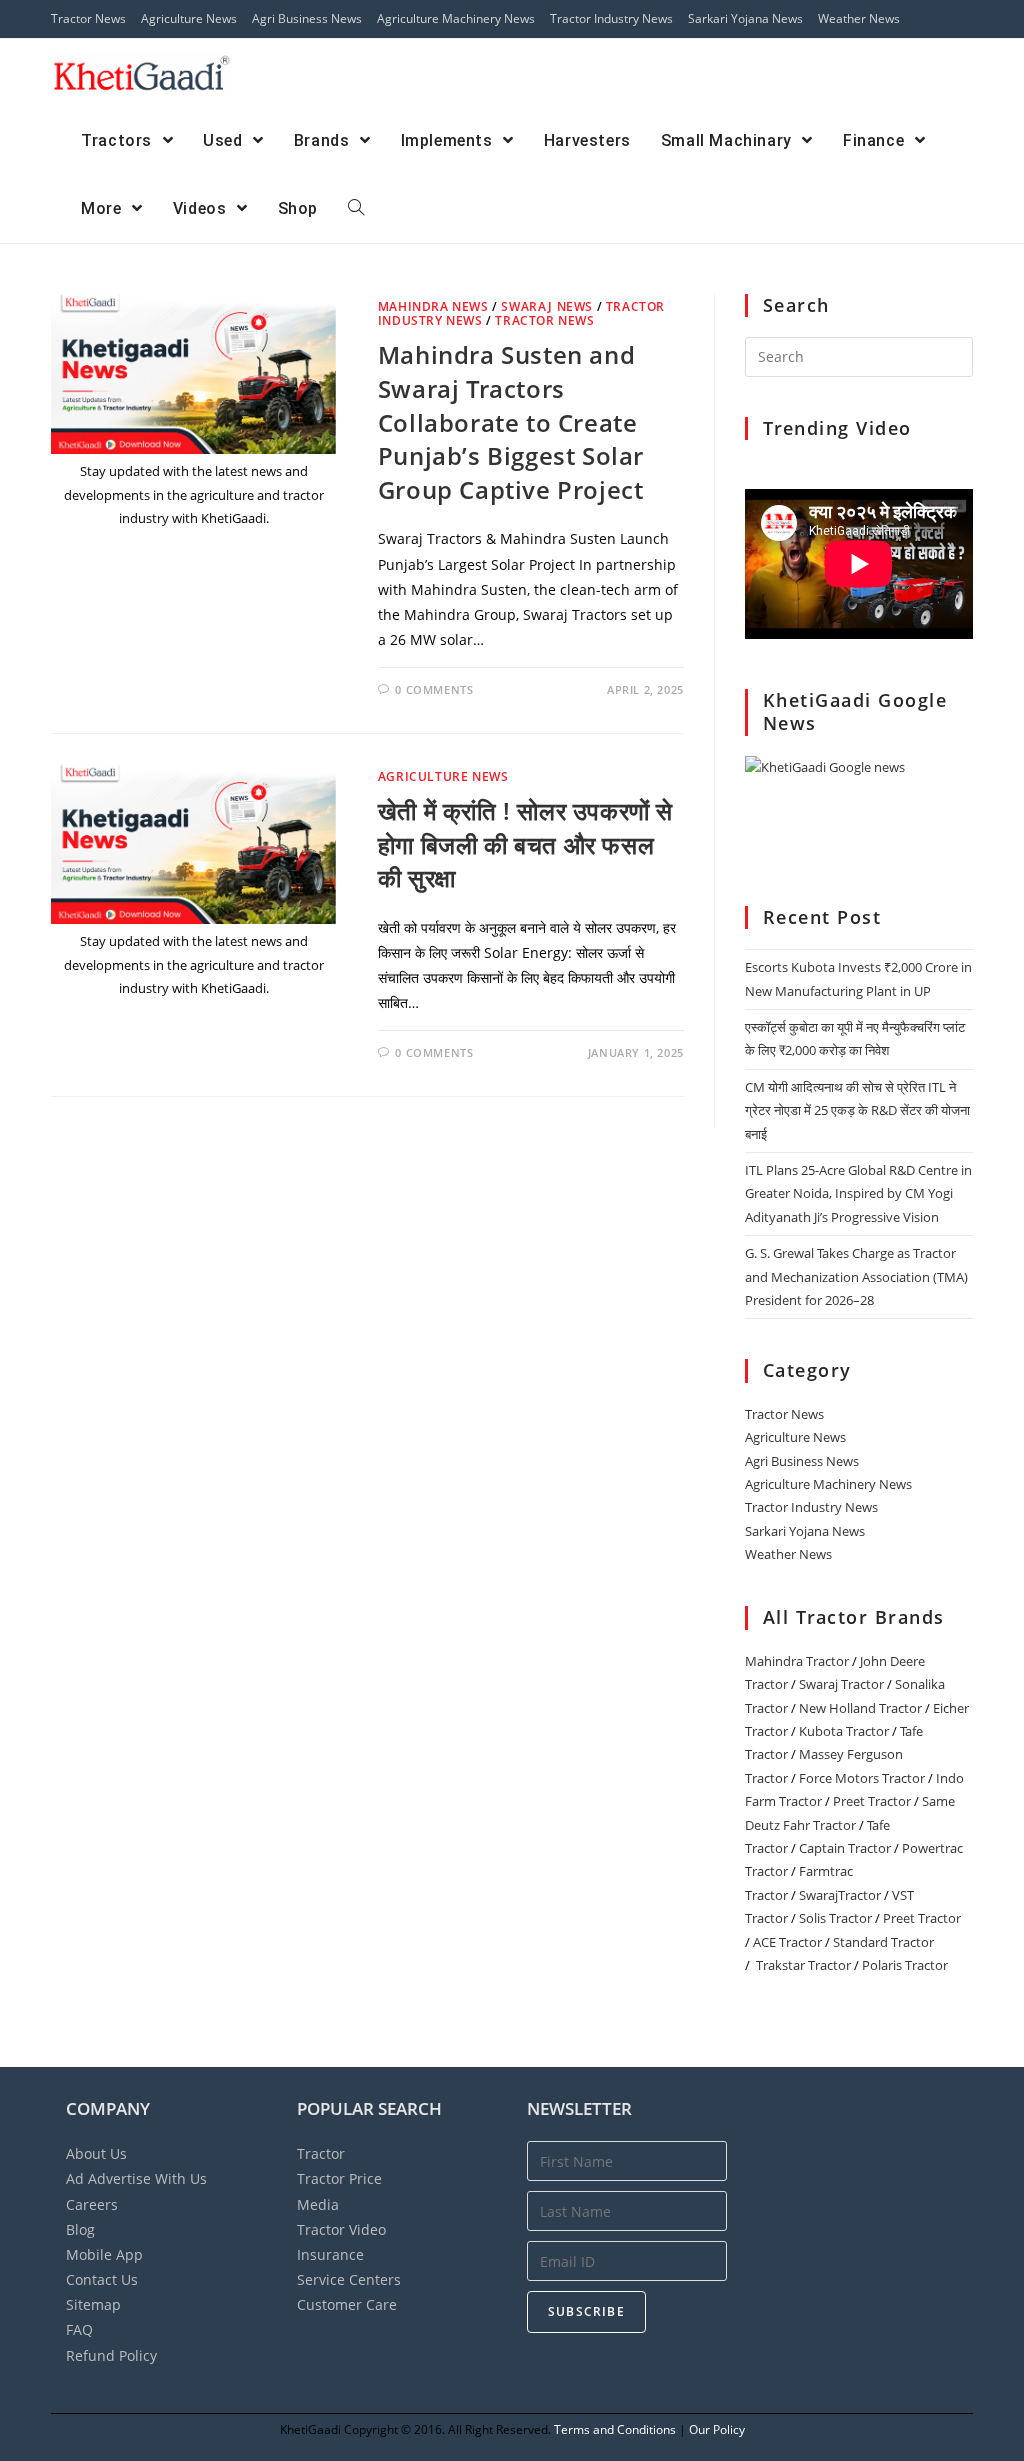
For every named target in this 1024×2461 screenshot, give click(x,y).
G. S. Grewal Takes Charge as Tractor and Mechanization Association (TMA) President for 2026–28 (856, 1276)
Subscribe (586, 2311)
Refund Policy (111, 2355)
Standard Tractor (883, 1942)
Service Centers (349, 2279)
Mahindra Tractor (797, 1661)
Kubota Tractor (844, 1731)
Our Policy (717, 2429)
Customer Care (347, 2304)
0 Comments (434, 689)
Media (318, 2204)
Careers (92, 2204)
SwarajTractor (840, 1895)
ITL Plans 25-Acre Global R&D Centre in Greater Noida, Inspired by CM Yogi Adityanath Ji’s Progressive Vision (858, 1193)
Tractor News (88, 18)
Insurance (330, 2254)
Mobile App (104, 2254)
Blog (80, 2229)
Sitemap (93, 2304)
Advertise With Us (136, 2178)
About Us (96, 2153)
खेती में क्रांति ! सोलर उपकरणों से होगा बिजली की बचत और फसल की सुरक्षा (525, 844)
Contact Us (102, 2279)
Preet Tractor (872, 1801)
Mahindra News (433, 306)
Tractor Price (339, 2178)
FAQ (79, 2329)
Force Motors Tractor (862, 1778)
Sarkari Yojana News (745, 18)
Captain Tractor (845, 1848)
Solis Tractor (835, 1918)
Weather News (859, 18)
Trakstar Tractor (803, 1965)
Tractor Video (341, 2229)
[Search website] (356, 209)
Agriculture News (189, 18)
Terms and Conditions (615, 2429)
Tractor (321, 2153)
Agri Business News (307, 18)
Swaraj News (547, 306)
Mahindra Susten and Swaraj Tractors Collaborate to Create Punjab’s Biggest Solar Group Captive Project (511, 421)
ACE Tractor (787, 1942)
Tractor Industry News (611, 18)
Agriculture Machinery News (456, 18)
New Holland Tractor (860, 1708)
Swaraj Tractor (841, 1684)
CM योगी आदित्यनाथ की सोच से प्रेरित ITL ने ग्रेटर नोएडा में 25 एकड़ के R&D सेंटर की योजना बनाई (857, 1110)
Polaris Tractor (905, 1965)
